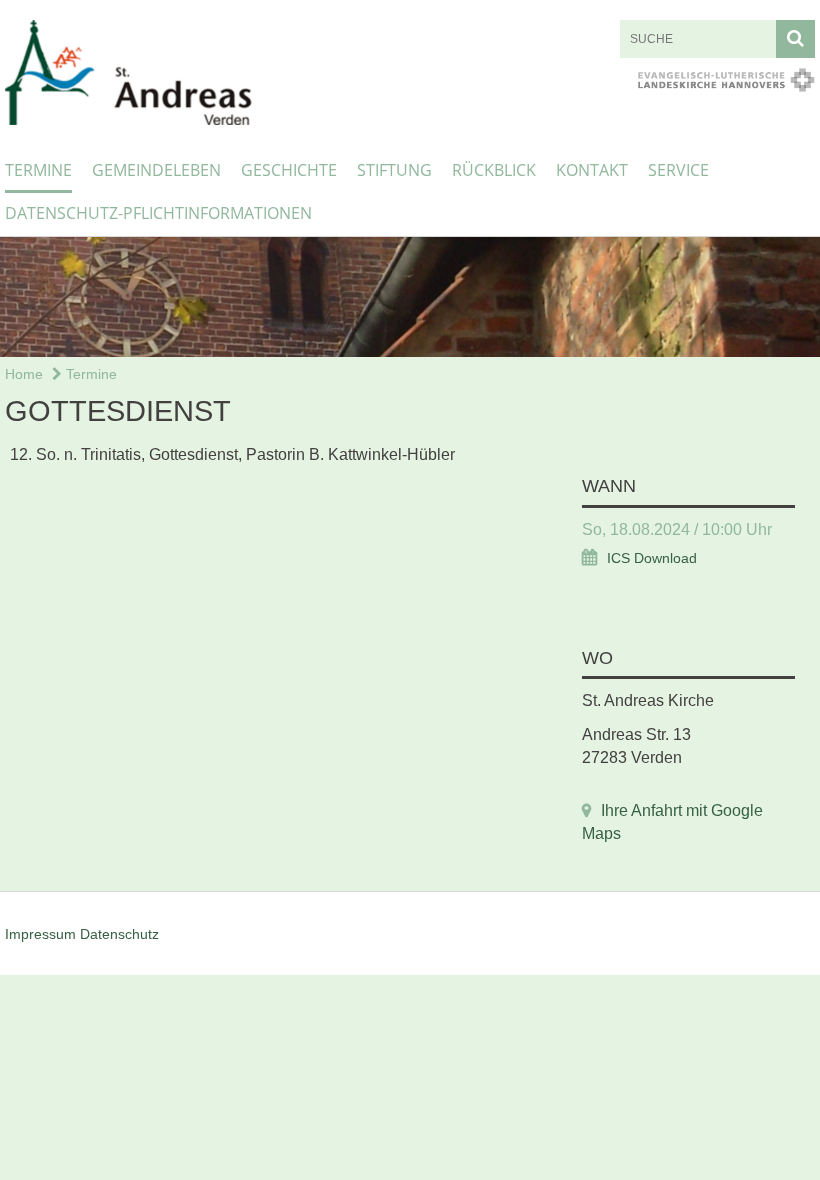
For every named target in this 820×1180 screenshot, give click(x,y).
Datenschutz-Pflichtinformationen (158, 213)
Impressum (40, 934)
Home (24, 374)
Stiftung (394, 170)
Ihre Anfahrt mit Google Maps (672, 822)
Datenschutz (119, 934)
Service (678, 170)
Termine (38, 170)
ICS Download (652, 558)
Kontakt (592, 170)
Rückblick (494, 170)
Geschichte (289, 170)
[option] (410, 297)
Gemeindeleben (156, 170)
